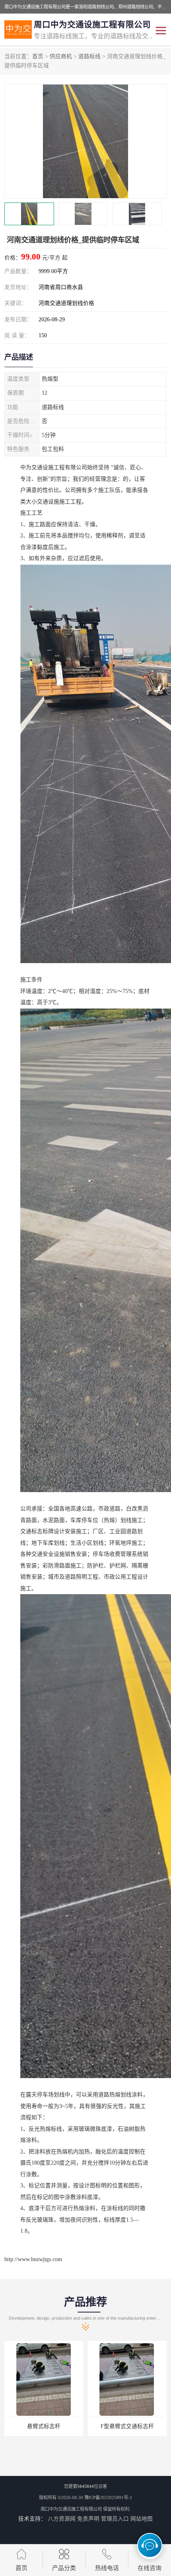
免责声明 (88, 2519)
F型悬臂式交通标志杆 (44, 2426)
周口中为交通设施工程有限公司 (71, 2509)
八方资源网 (62, 2519)
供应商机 (61, 56)
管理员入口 (115, 2519)
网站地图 (142, 2519)
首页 (38, 56)
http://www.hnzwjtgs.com (33, 2259)
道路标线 (89, 56)
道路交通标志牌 (127, 2426)
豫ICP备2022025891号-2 (108, 2497)
